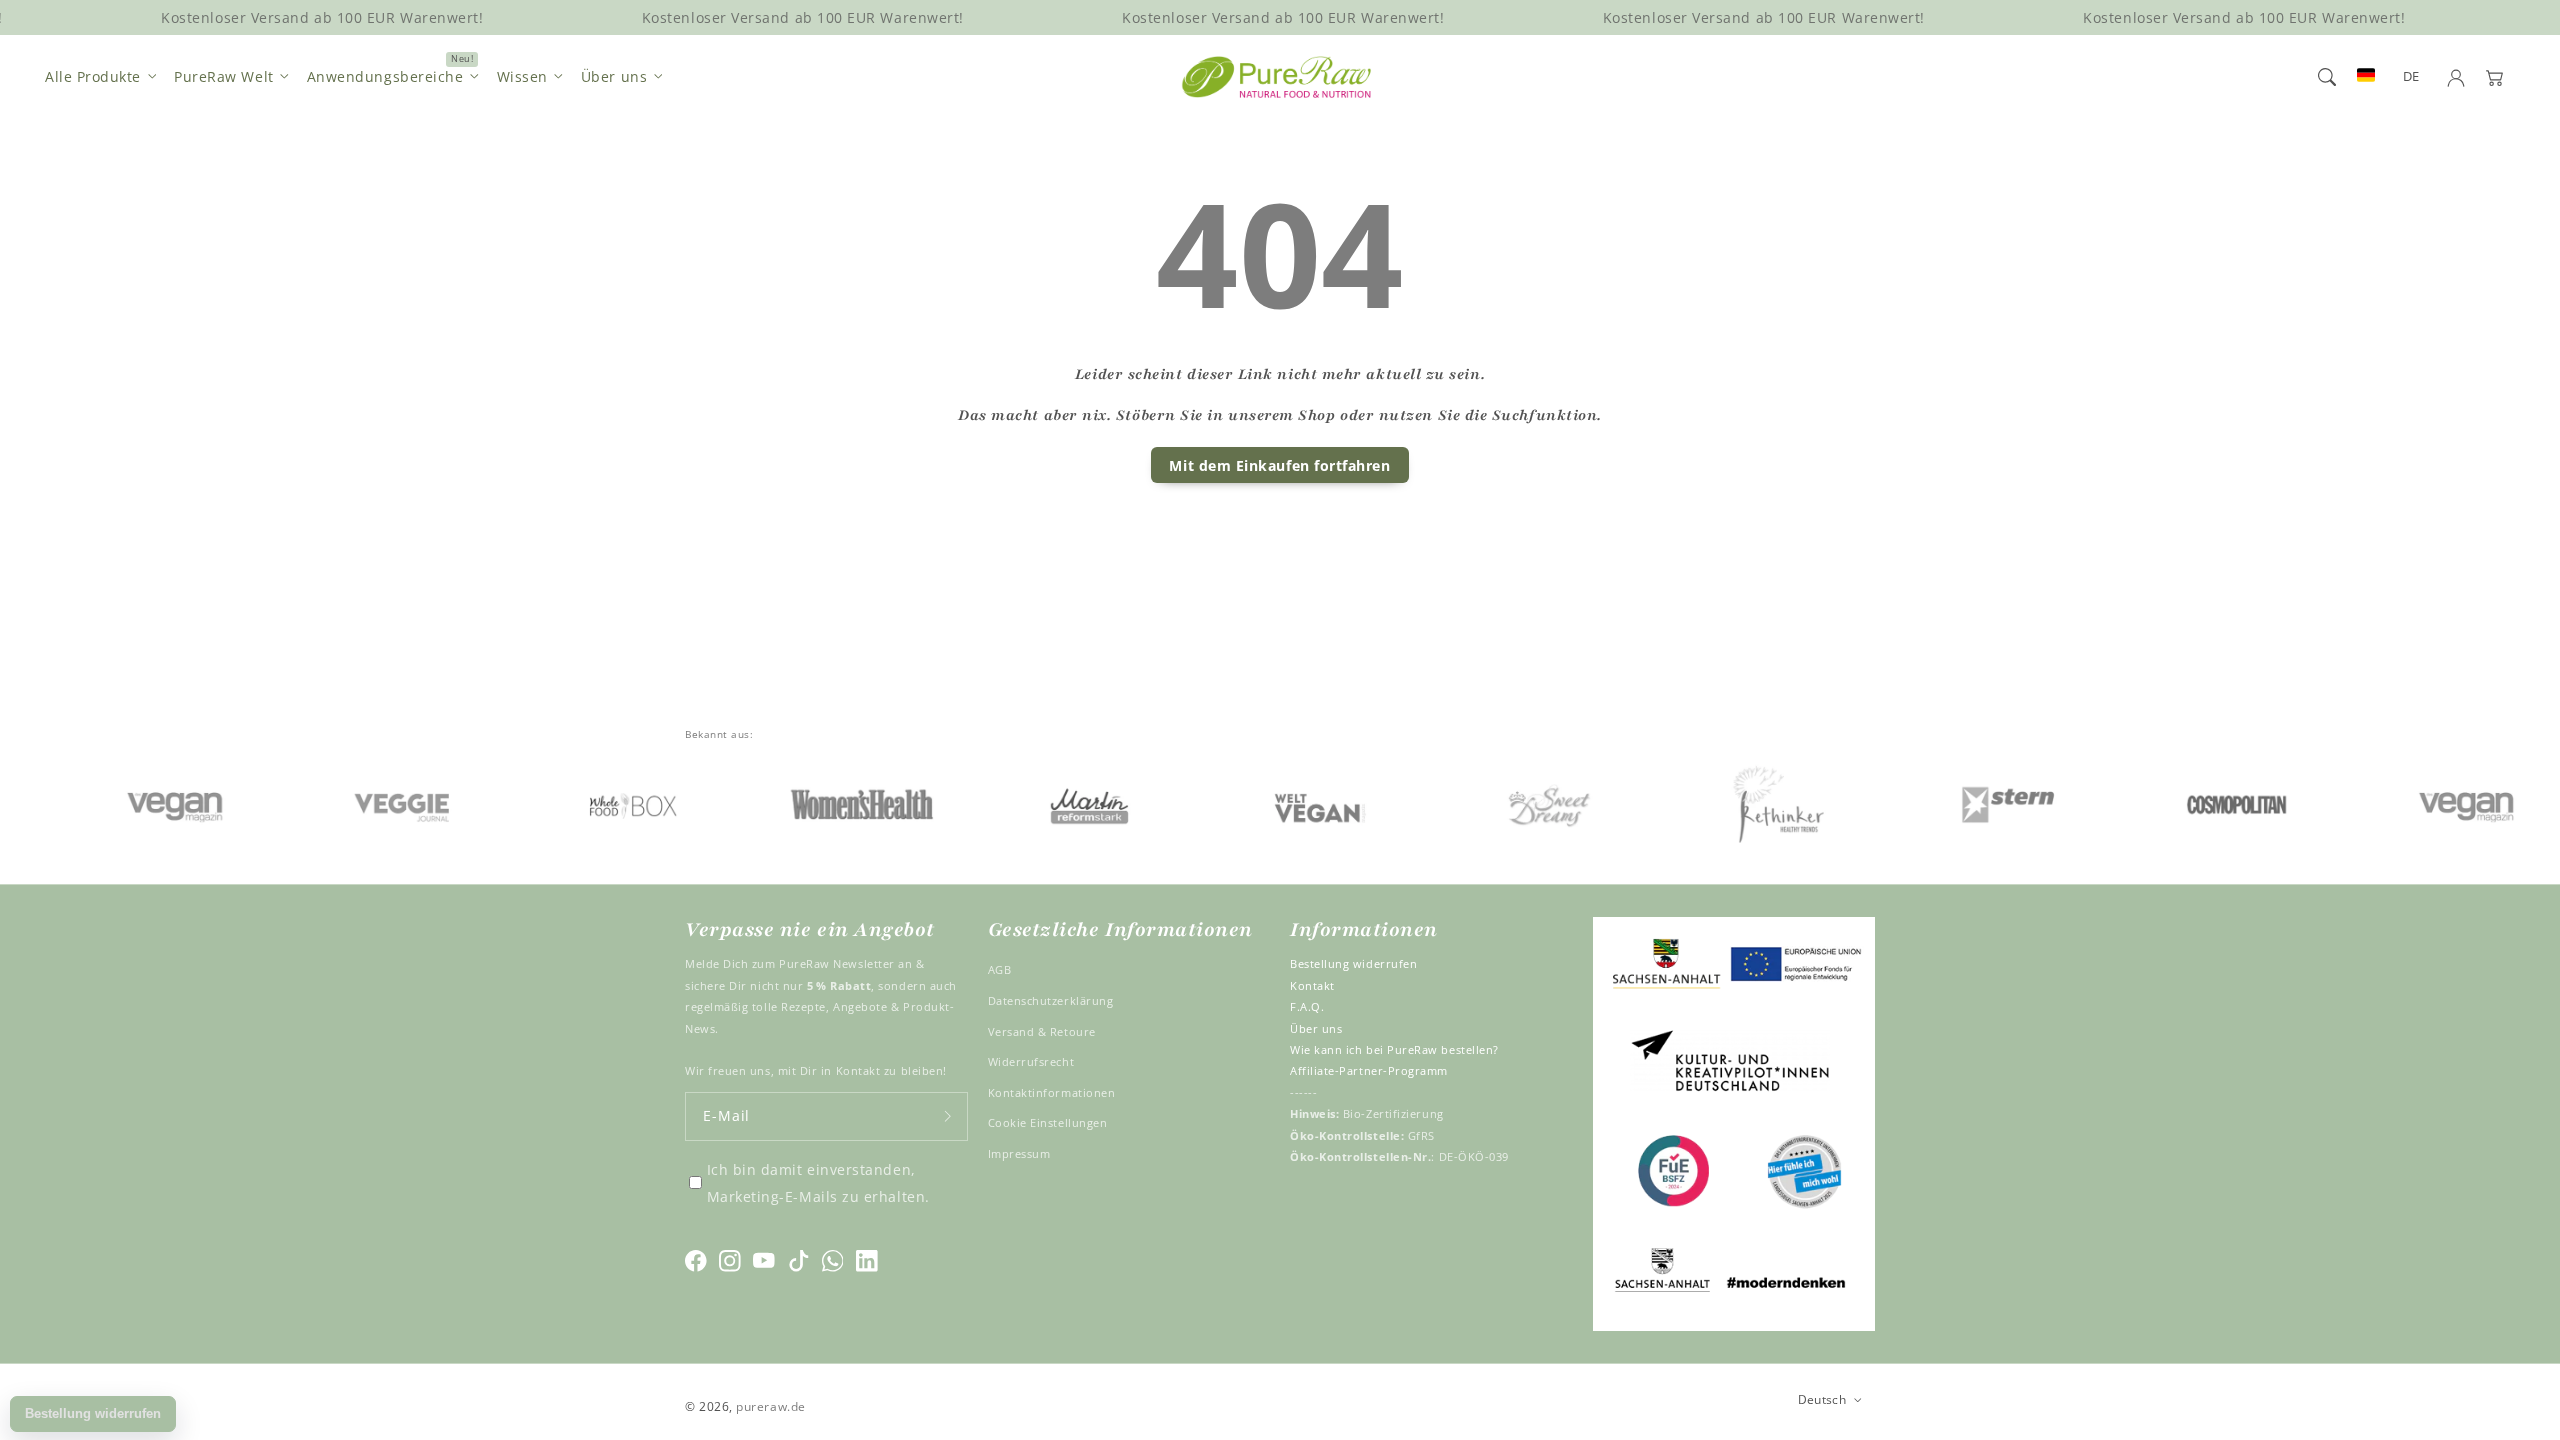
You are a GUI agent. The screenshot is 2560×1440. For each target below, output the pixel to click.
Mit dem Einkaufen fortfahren (1279, 465)
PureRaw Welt (223, 76)
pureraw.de (770, 1406)
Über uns (614, 76)
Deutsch (1822, 1399)
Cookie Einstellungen (1048, 1122)
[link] (139, 803)
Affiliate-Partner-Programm (1369, 1070)
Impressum (1019, 1153)
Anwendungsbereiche (385, 76)
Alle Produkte (93, 76)
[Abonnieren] (948, 1116)
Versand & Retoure (1042, 1031)
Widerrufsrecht (1031, 1061)
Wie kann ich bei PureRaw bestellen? (1394, 1049)
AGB (1000, 969)
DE (2411, 76)
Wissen (522, 76)
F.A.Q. (1307, 1006)
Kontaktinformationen (1052, 1092)
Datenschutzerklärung (1051, 1000)
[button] (2327, 77)
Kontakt (1312, 985)
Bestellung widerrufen (1353, 963)
